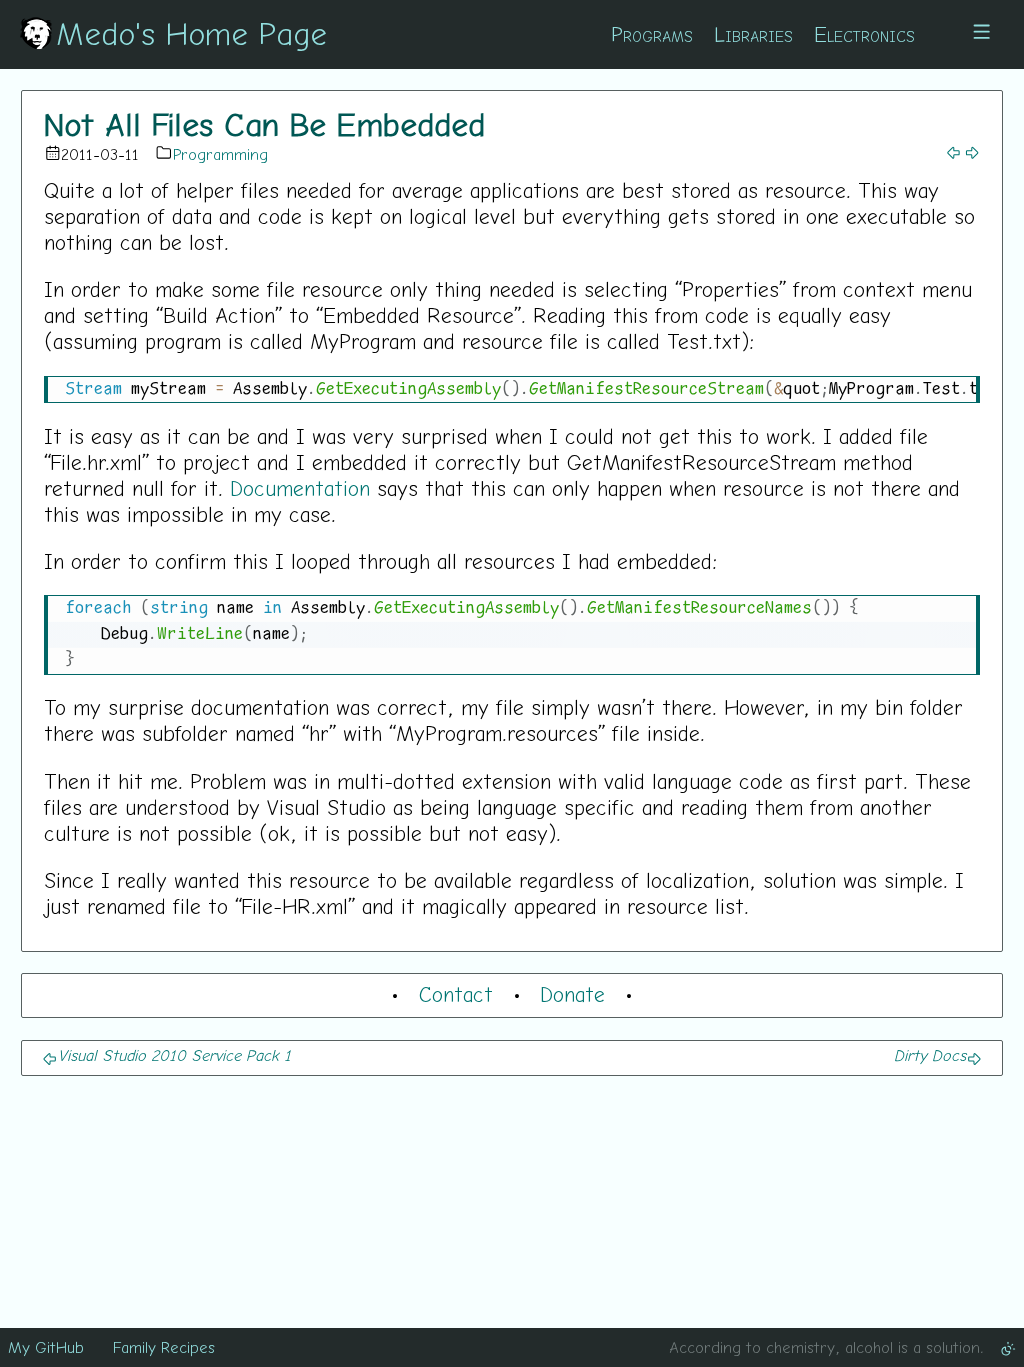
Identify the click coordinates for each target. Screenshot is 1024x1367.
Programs (652, 34)
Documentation (300, 488)
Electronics (864, 34)
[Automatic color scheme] (1008, 1347)
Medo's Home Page (191, 33)
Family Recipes (164, 1347)
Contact (456, 994)
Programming (220, 154)
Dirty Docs (930, 1055)
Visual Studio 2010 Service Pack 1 (174, 1055)
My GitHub (46, 1347)
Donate (572, 994)
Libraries (753, 34)
